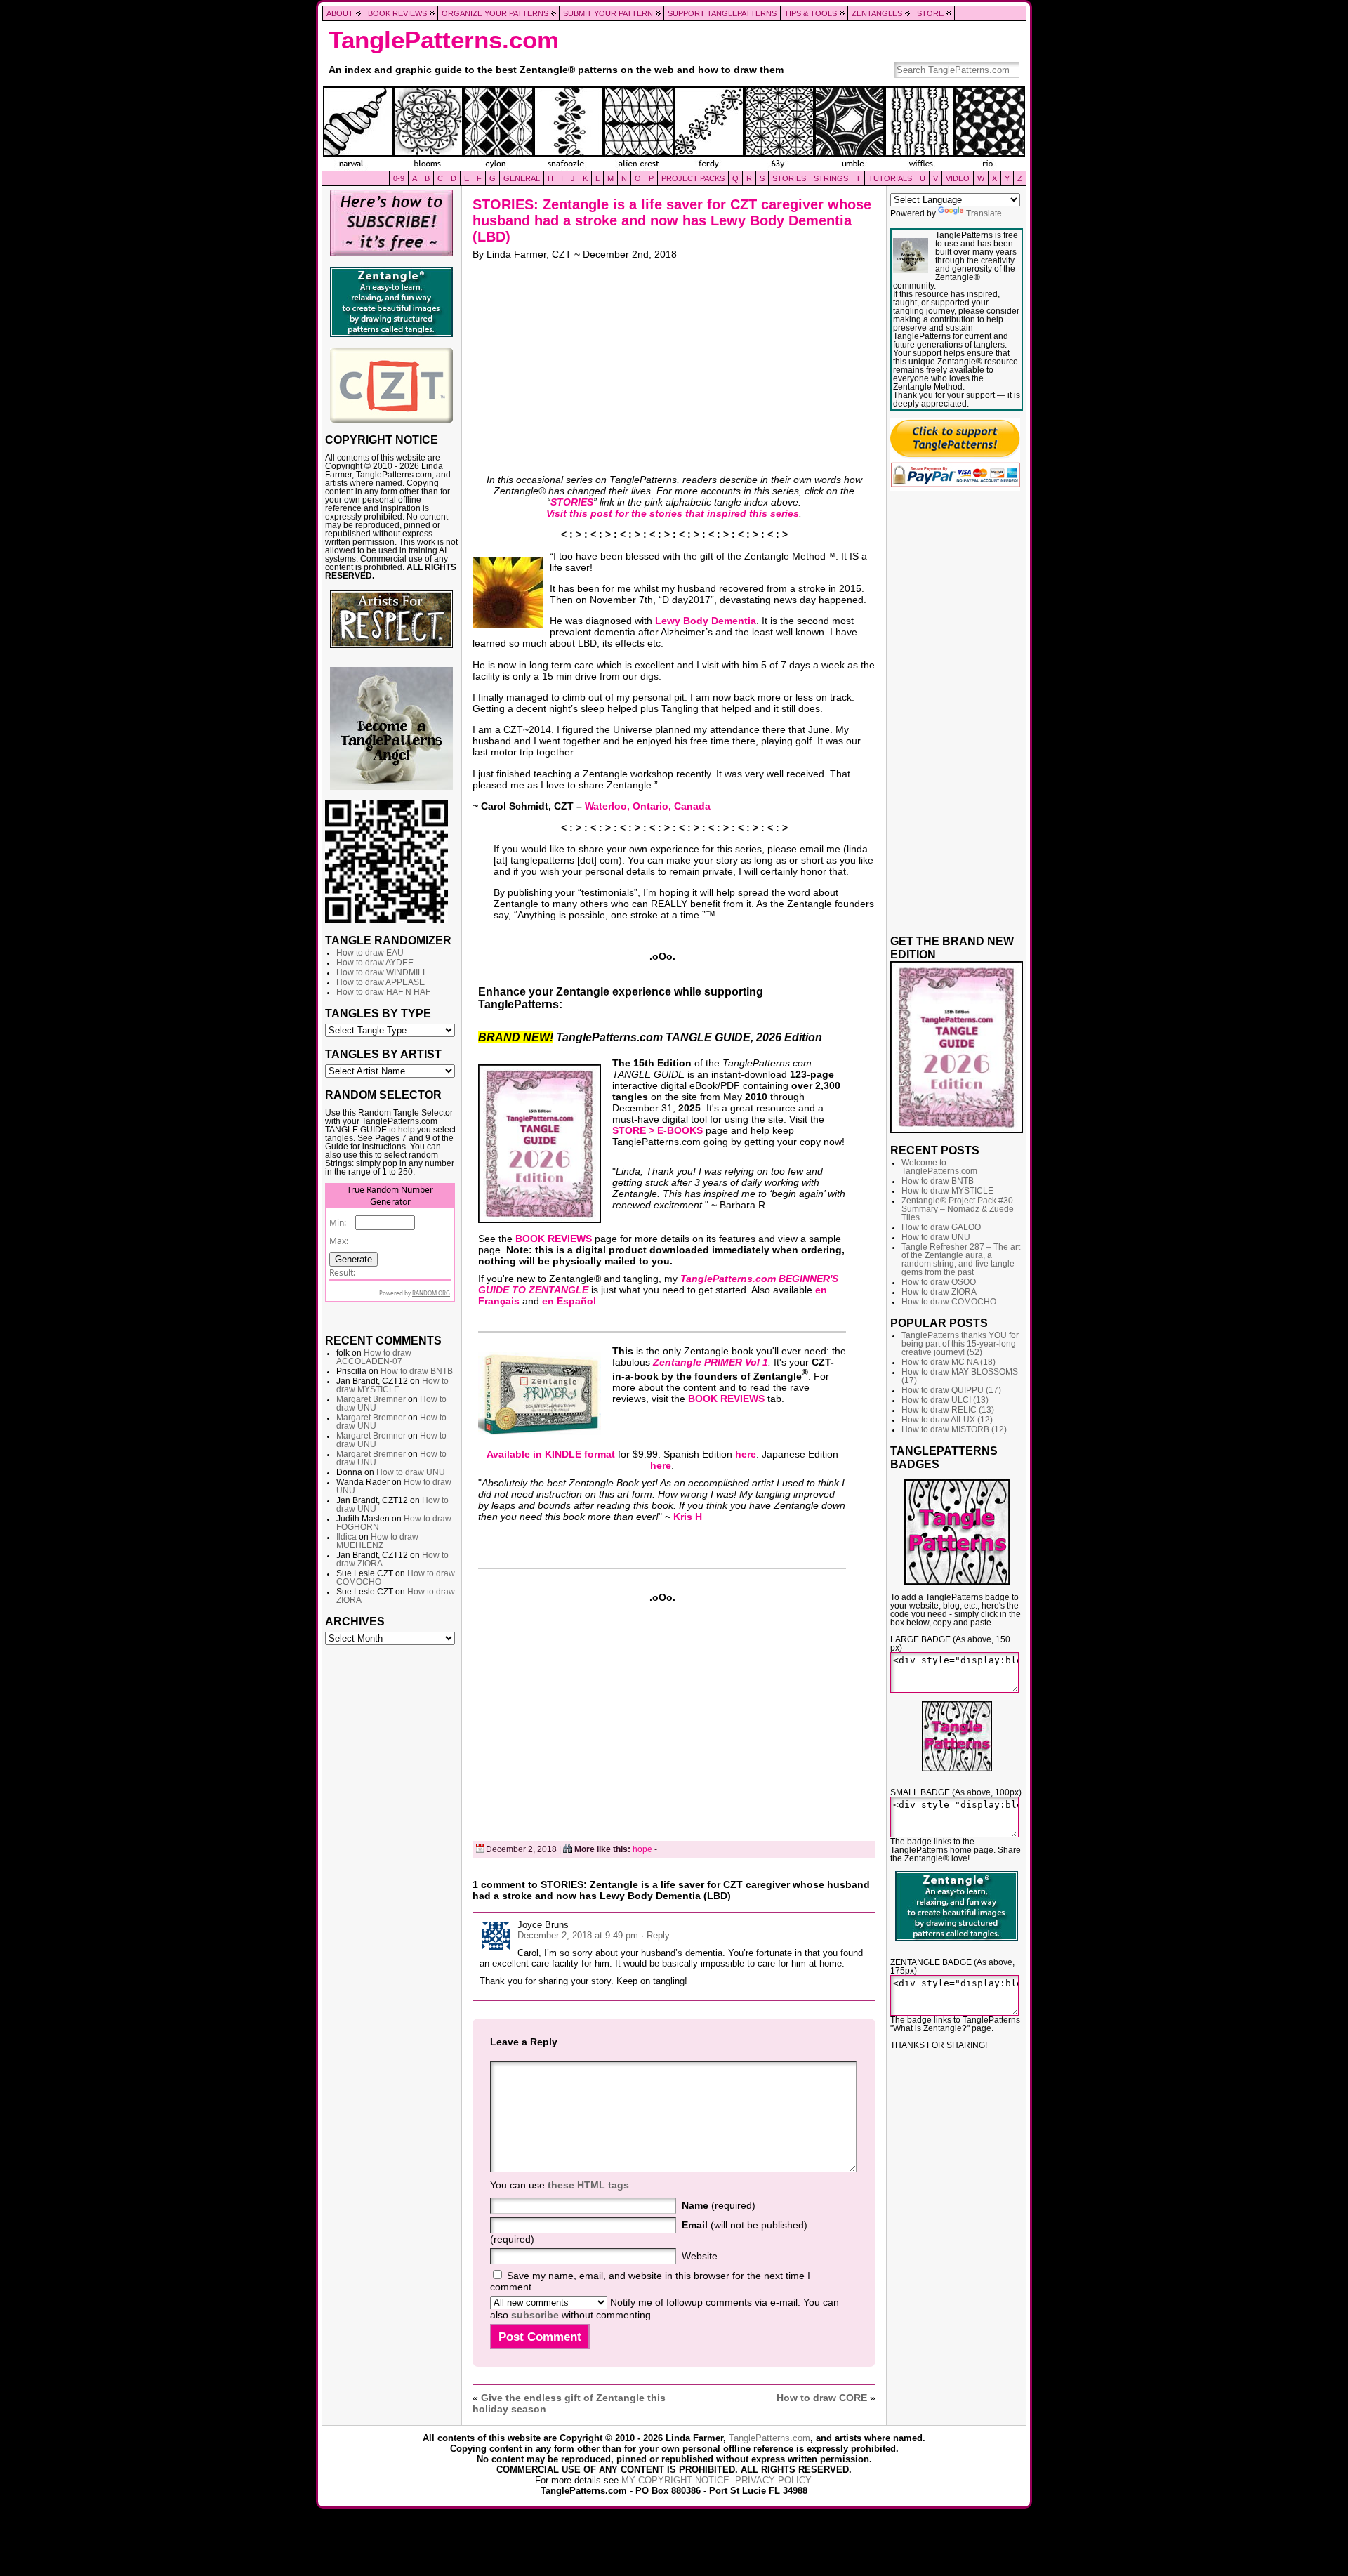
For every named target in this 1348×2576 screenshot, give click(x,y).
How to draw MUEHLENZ (377, 1541)
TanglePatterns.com (444, 40)
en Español (569, 1301)
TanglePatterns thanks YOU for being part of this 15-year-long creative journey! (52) (960, 1344)
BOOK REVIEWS (554, 1239)
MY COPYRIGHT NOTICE (675, 2480)
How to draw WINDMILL (382, 972)
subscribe (535, 2315)
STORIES (572, 502)
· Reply (655, 1935)
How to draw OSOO (939, 1282)
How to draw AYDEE (375, 963)
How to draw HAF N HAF (383, 992)
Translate (984, 213)
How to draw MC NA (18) (949, 1362)
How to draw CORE (822, 2398)
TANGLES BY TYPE (378, 1013)
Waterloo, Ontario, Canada (648, 806)
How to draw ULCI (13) (945, 1400)
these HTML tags (588, 2185)
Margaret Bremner (371, 1399)
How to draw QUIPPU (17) (951, 1390)
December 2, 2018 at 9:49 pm (578, 1935)
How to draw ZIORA (939, 1292)
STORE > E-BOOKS (658, 1130)
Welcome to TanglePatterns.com (939, 1167)
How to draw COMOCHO (949, 1302)
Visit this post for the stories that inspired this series (673, 513)
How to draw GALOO (941, 1227)
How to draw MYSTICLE (392, 1385)
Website (700, 2256)
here (746, 1454)
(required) (719, 2205)
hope (642, 1849)
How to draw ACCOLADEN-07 (374, 1357)
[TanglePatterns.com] (674, 128)
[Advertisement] (391, 1866)
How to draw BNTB (417, 1371)
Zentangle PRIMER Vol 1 (711, 1362)
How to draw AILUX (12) (947, 1420)
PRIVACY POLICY (773, 2480)
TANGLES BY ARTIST (383, 1054)
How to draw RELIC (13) (948, 1410)
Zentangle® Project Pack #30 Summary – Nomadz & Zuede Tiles (958, 1209)
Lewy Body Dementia (706, 621)
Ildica (346, 1537)
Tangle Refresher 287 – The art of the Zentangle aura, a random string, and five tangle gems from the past (961, 1260)
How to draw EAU (370, 953)
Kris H (688, 1517)
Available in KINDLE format (551, 1454)
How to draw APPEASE (381, 982)
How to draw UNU (411, 1472)
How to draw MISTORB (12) (954, 1429)
